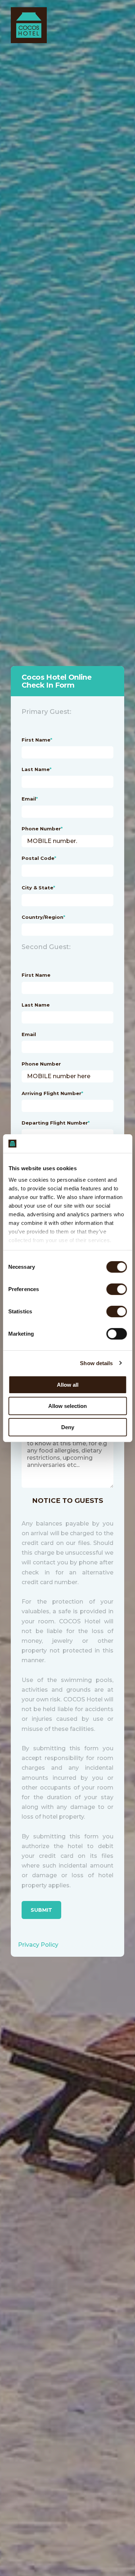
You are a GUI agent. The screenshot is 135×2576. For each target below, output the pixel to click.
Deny (68, 1427)
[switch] (109, 1289)
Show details (96, 1363)
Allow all (68, 1385)
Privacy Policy (38, 1945)
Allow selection (67, 1406)
